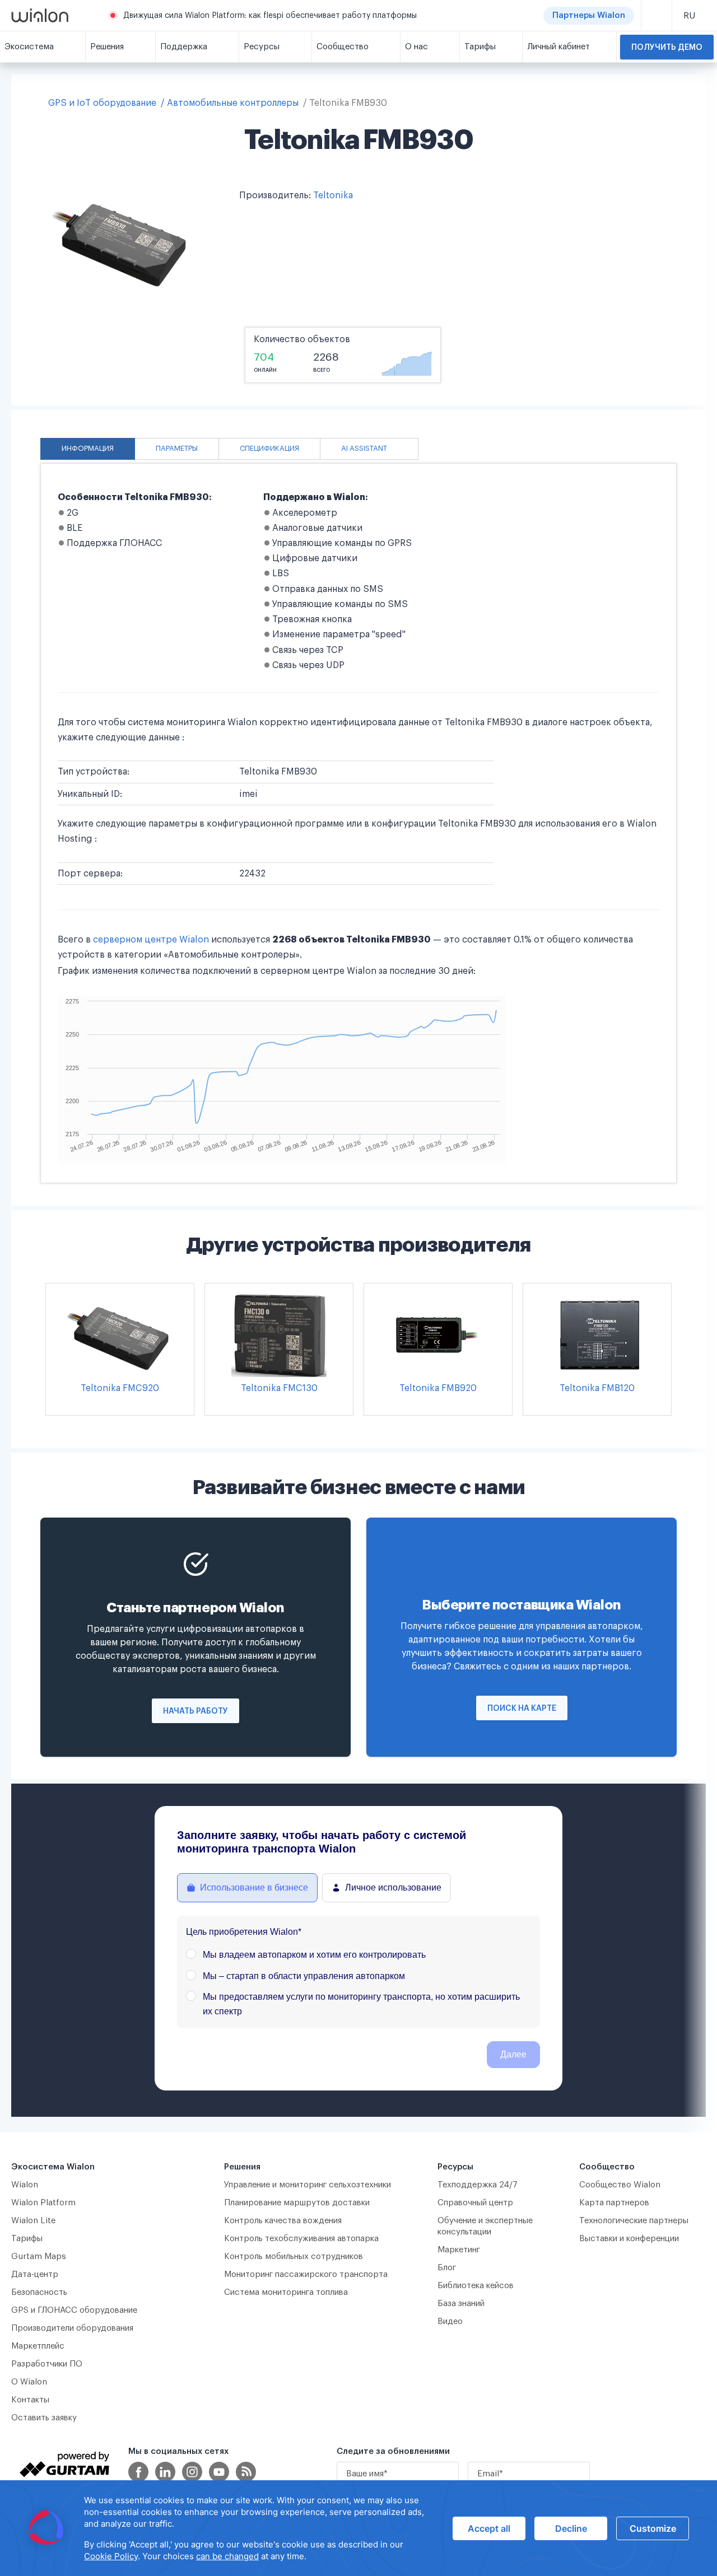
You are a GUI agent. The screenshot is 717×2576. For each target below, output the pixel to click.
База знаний (461, 2304)
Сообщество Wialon (620, 2185)
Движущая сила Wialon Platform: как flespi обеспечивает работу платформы (270, 16)
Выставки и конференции (629, 2239)
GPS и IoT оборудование (102, 103)
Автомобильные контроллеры (233, 103)
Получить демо (667, 48)
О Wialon (29, 2382)
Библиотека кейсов (476, 2286)
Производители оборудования (72, 2328)
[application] (358, 2528)
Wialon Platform (43, 2203)
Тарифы (27, 2239)
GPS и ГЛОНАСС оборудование (74, 2310)
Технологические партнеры (634, 2221)
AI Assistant (364, 449)
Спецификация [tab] (269, 449)
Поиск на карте (522, 1709)
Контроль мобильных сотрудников (294, 2257)
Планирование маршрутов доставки (297, 2203)
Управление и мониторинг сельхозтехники (308, 2185)
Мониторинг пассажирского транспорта (306, 2274)
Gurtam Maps (39, 2257)
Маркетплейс (38, 2346)
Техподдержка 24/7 (478, 2185)
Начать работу (195, 1711)
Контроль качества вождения (283, 2221)
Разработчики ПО (47, 2364)
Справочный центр (475, 2203)
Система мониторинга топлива (286, 2292)
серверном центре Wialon (151, 940)
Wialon (25, 2185)
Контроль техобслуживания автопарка (301, 2239)
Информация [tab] (88, 449)
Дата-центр (35, 2274)
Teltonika (333, 195)
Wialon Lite (34, 2221)
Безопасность (39, 2292)
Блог (447, 2268)
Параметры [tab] (177, 449)
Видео (450, 2321)
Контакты (30, 2400)
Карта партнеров (614, 2203)
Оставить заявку (44, 2418)
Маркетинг (459, 2250)
